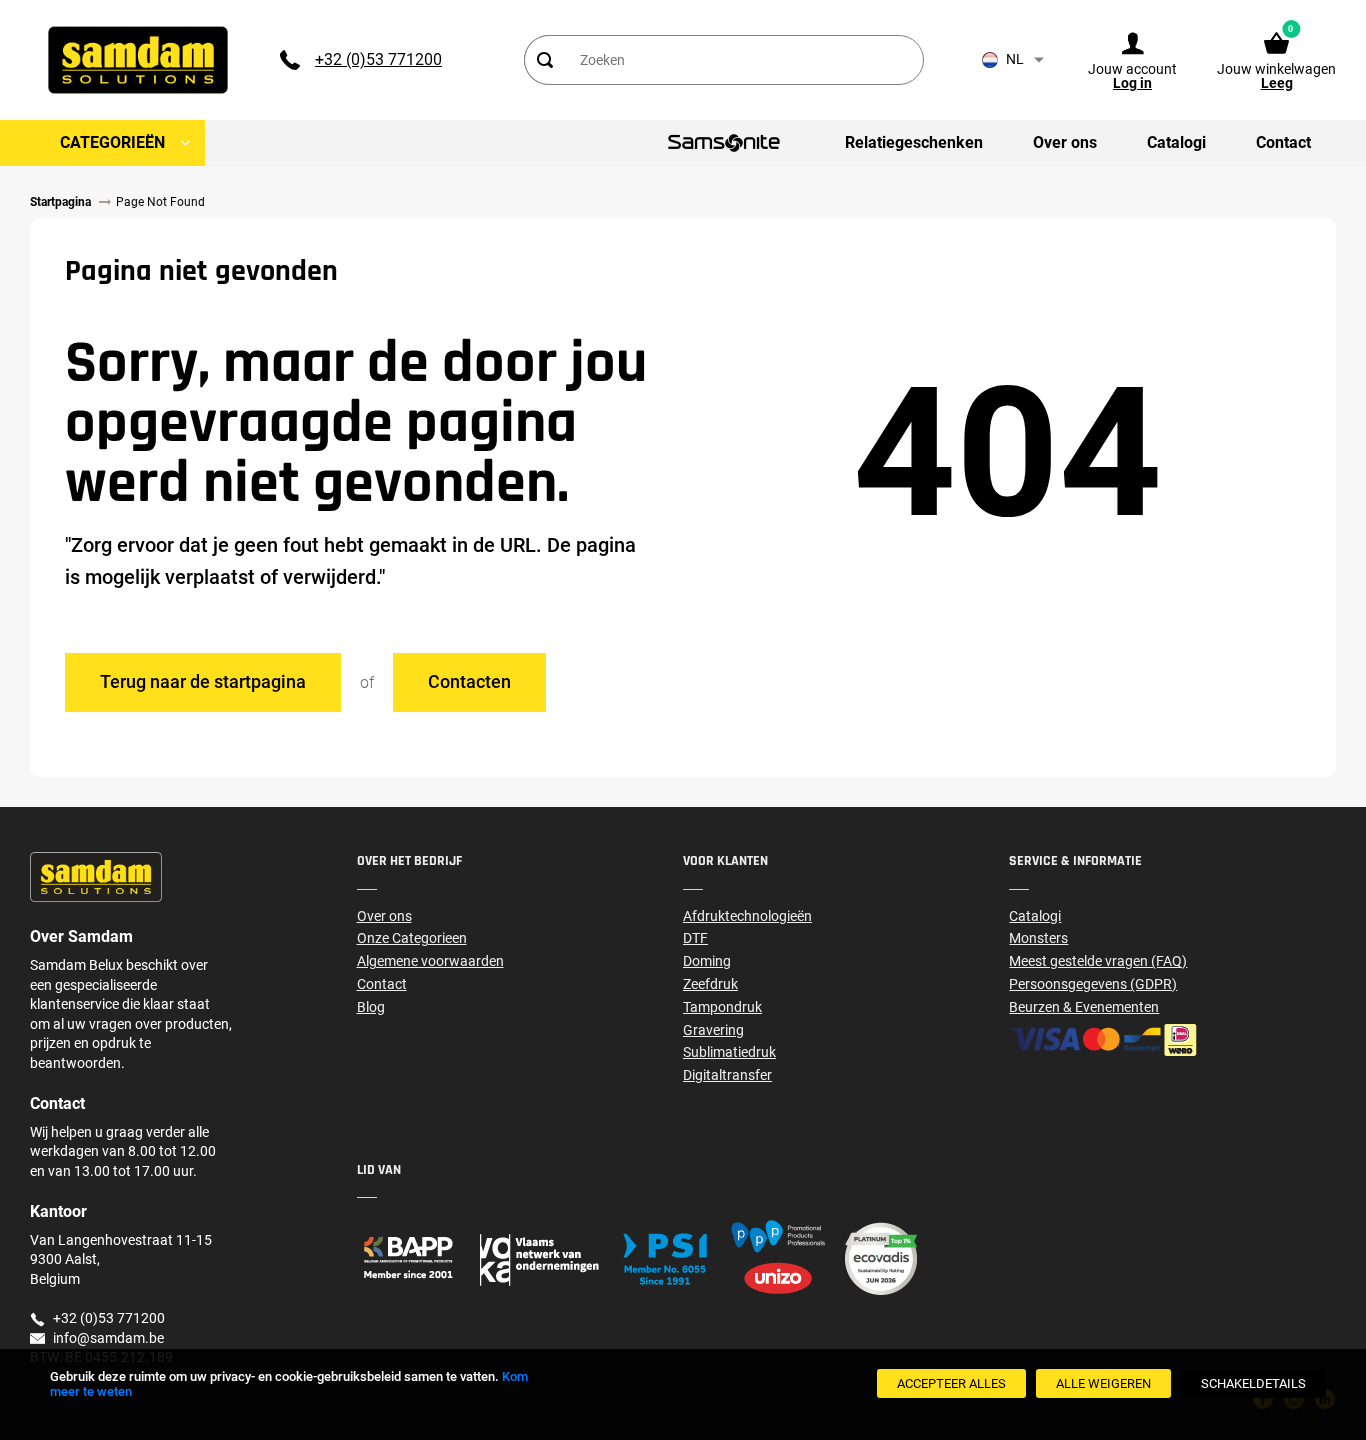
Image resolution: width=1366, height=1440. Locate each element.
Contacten (469, 681)
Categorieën (112, 142)
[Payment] (1172, 1040)
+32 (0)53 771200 (378, 59)
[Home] (520, 1258)
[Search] (545, 60)
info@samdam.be (108, 1338)
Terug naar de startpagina (203, 681)
